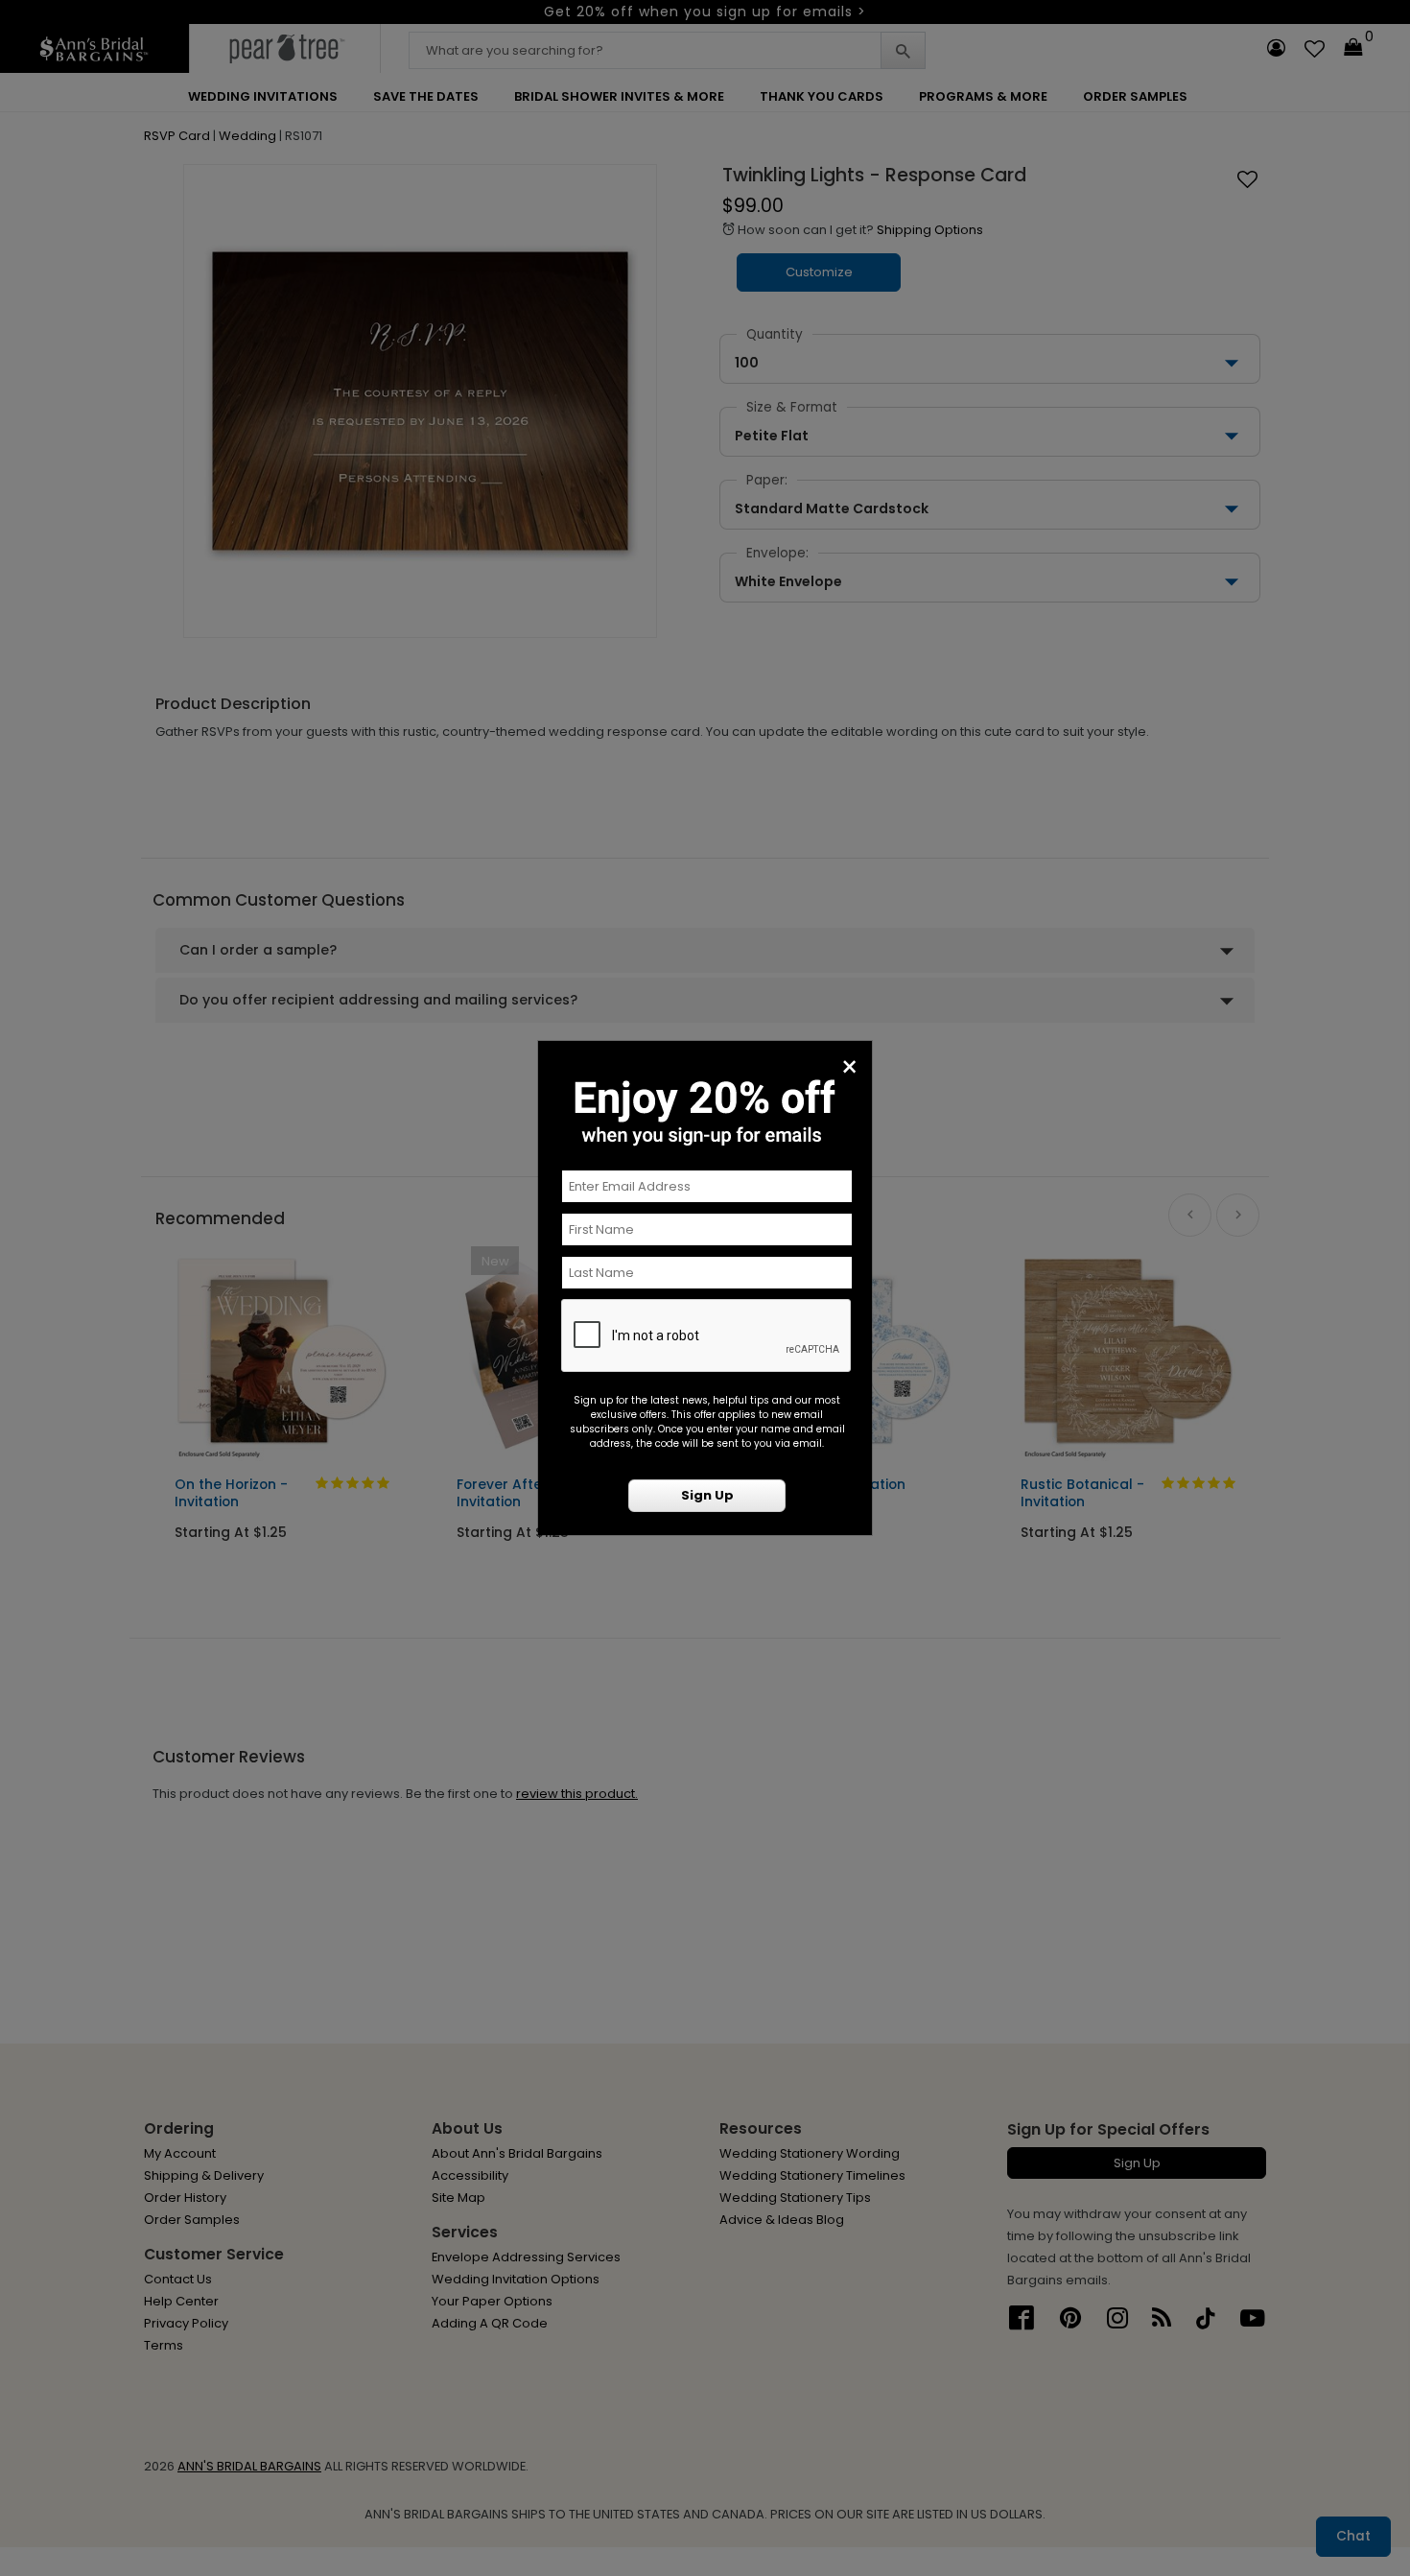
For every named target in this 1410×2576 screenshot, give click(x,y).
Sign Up (707, 1495)
